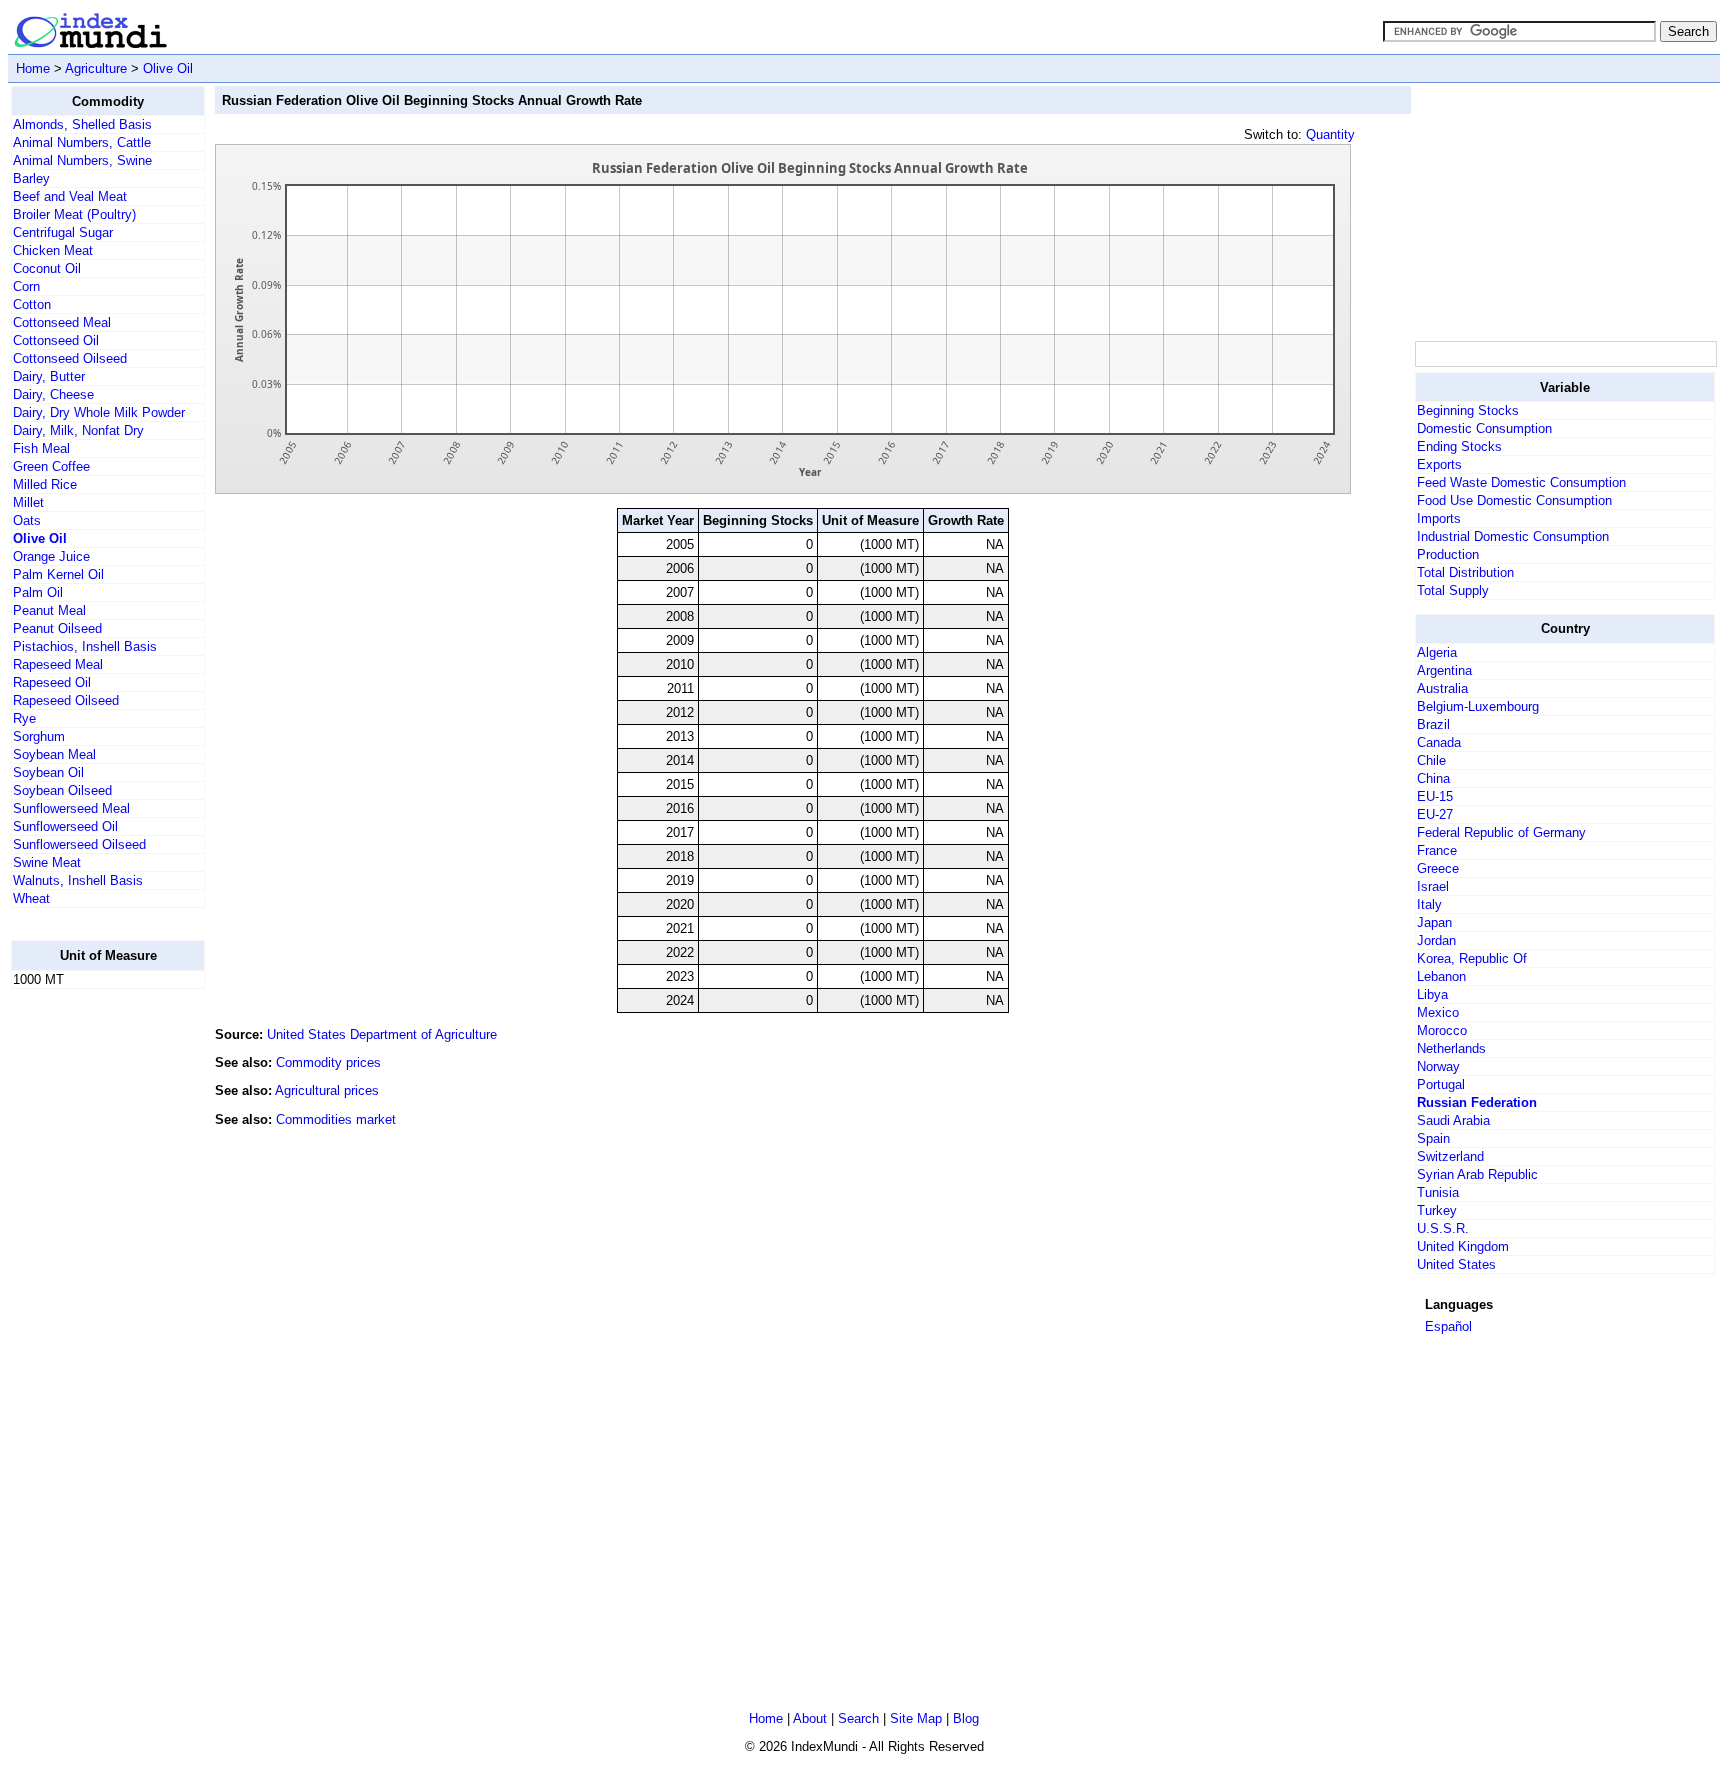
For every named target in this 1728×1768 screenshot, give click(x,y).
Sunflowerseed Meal (71, 808)
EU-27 (1435, 814)
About (810, 1718)
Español (1448, 1326)
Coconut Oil (47, 268)
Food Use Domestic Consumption (1514, 500)
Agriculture (96, 68)
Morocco (1442, 1030)
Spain (1433, 1138)
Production (1448, 554)
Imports (1439, 518)
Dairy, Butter (49, 376)
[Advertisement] (91, 1305)
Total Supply (1453, 590)
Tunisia (1438, 1192)
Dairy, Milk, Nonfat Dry (78, 430)
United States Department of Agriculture (382, 1034)
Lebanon (1441, 976)
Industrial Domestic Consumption (1513, 536)
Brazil (1433, 724)
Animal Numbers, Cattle (82, 142)
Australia (1442, 688)
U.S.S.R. (1443, 1228)
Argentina (1444, 670)
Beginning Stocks (1468, 410)
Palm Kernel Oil (58, 574)
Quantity (1330, 134)
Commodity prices (328, 1062)
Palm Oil (38, 592)
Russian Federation (1477, 1102)
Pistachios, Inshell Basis (85, 646)
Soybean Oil (48, 772)
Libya (1432, 994)
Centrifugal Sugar (63, 232)
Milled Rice (45, 484)
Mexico (1438, 1012)
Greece (1438, 868)
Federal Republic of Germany (1501, 832)
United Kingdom (1463, 1246)
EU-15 (1435, 796)
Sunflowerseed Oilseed (79, 844)
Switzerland (1450, 1156)
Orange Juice (51, 556)
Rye (24, 718)
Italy (1429, 904)
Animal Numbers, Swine (82, 160)
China (1433, 778)
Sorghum (39, 736)
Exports (1439, 464)
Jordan (1436, 940)
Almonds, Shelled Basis (82, 124)
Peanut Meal (49, 610)
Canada (1439, 742)
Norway (1438, 1066)
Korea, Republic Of (1472, 958)
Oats (27, 520)
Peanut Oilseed (57, 628)
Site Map (916, 1718)
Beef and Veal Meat (70, 196)
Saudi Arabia (1453, 1120)
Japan (1434, 922)
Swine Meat (47, 862)
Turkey (1437, 1210)
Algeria (1437, 652)
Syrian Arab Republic (1477, 1174)
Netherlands (1451, 1048)
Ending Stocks (1459, 446)
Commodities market (336, 1119)
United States (1456, 1264)
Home (33, 68)
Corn (26, 286)
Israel (1433, 886)
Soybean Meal (54, 754)
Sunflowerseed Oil (65, 826)
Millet (28, 502)
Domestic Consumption (1484, 428)
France (1437, 850)
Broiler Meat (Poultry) (74, 214)
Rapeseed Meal (58, 664)
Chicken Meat (53, 250)
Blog (966, 1718)
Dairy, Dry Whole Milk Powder (99, 412)
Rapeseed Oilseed (66, 700)
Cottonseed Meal (62, 322)
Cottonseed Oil (56, 340)
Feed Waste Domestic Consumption (1521, 482)
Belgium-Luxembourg (1478, 706)
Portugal (1441, 1084)
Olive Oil (168, 68)
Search (858, 1718)
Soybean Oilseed (62, 790)
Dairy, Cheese (53, 394)
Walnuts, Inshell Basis (78, 880)
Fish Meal (41, 448)
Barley (31, 178)
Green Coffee (51, 466)
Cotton (32, 304)
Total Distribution (1465, 572)
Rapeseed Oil (52, 682)
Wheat (31, 898)
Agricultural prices (327, 1090)
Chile (1431, 760)
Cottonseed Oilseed (70, 358)
